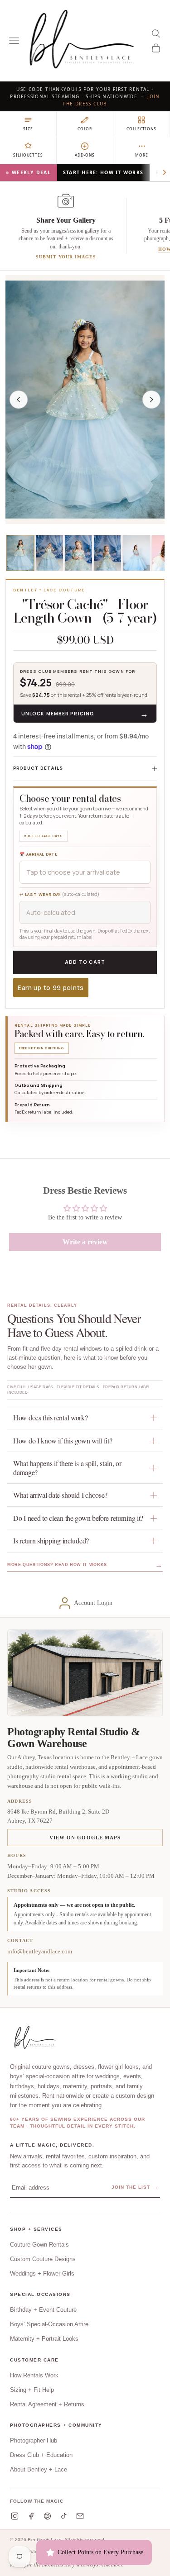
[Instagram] (15, 2516)
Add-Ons (85, 155)
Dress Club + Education (41, 2455)
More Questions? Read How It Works (85, 1565)
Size (28, 129)
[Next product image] (151, 400)
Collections (141, 129)
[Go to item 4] (107, 553)
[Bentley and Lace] (36, 2038)
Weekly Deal (31, 172)
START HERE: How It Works (103, 172)
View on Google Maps (85, 1838)
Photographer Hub (34, 2440)
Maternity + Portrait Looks (44, 2339)
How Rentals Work (34, 2375)
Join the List (135, 2187)
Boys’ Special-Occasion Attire (49, 2324)
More (141, 155)
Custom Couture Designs (43, 2259)
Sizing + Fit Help (32, 2390)
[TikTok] (64, 2516)
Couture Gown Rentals (39, 2245)
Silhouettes (28, 155)
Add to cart (85, 962)
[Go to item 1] (20, 553)
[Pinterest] (47, 2516)
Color (85, 129)
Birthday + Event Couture (43, 2310)
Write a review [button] (85, 1242)
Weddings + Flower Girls (42, 2274)
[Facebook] (31, 2516)
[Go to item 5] (136, 553)
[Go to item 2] (49, 553)
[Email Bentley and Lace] (80, 2516)
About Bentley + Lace (39, 2469)
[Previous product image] (19, 400)
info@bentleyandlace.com (40, 1951)
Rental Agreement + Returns (47, 2404)
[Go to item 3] (78, 553)
